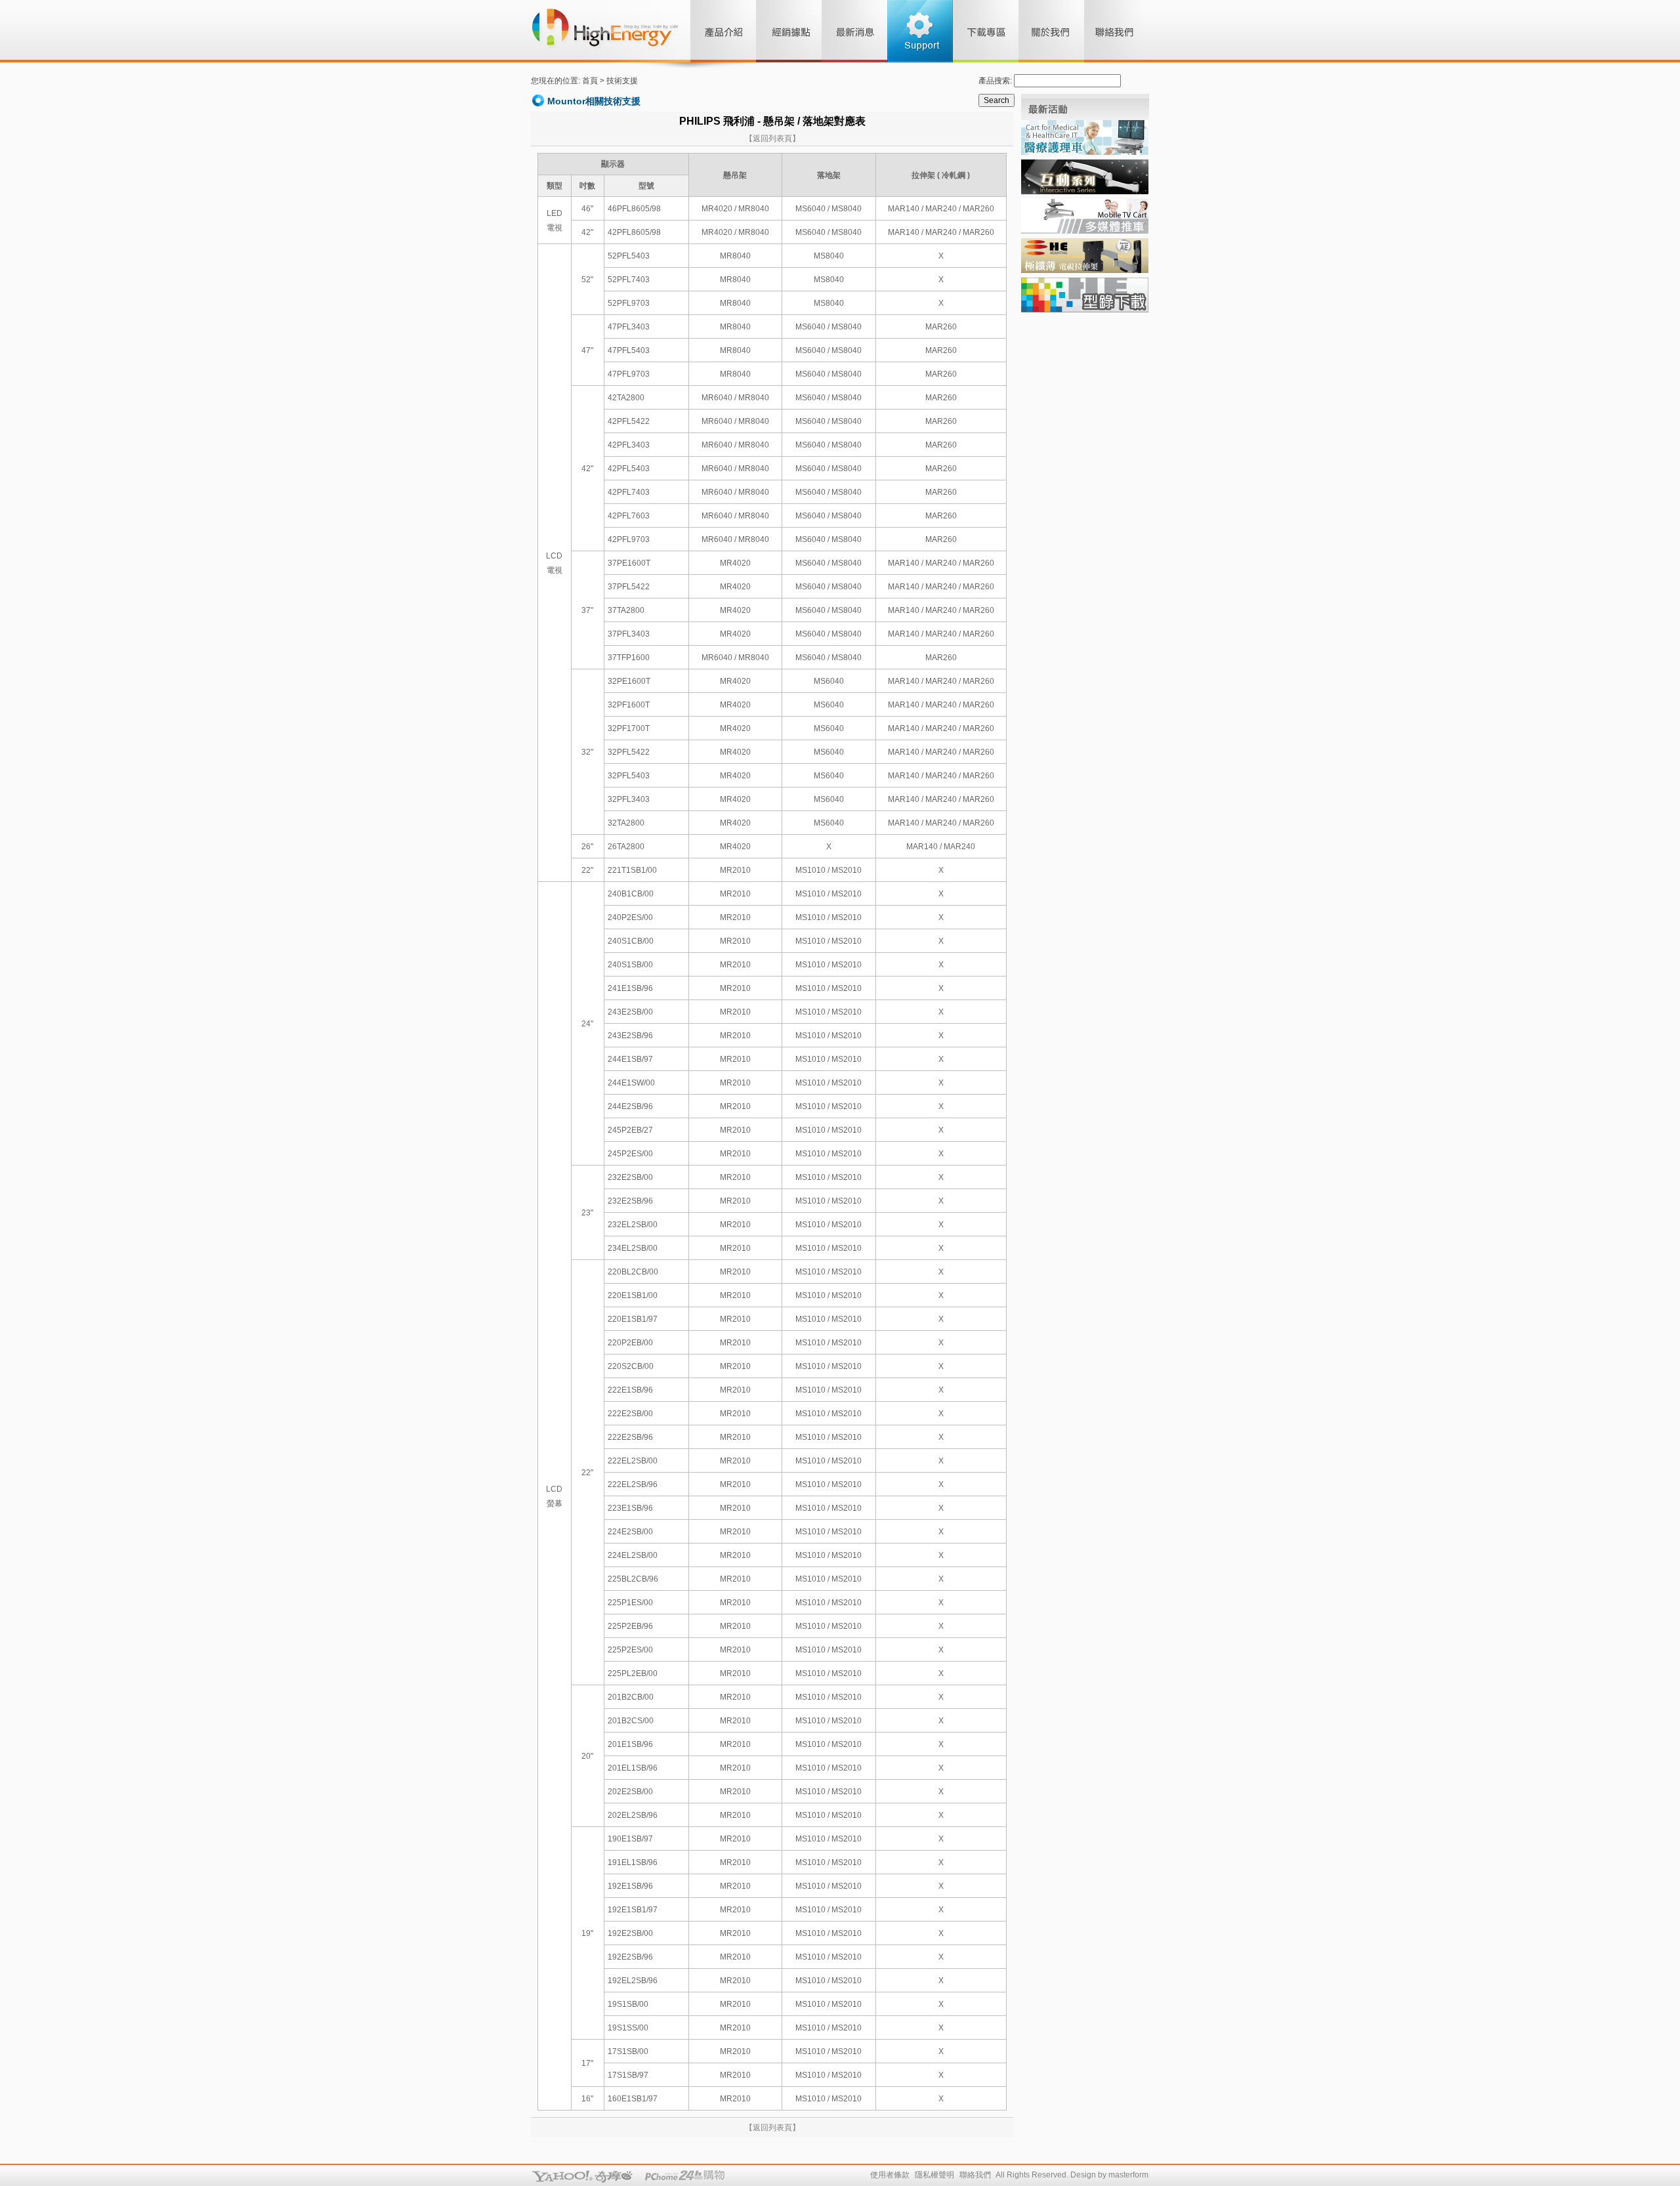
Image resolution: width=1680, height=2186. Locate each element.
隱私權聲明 (934, 2175)
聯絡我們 (975, 2175)
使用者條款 (890, 2175)
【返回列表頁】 (772, 138)
